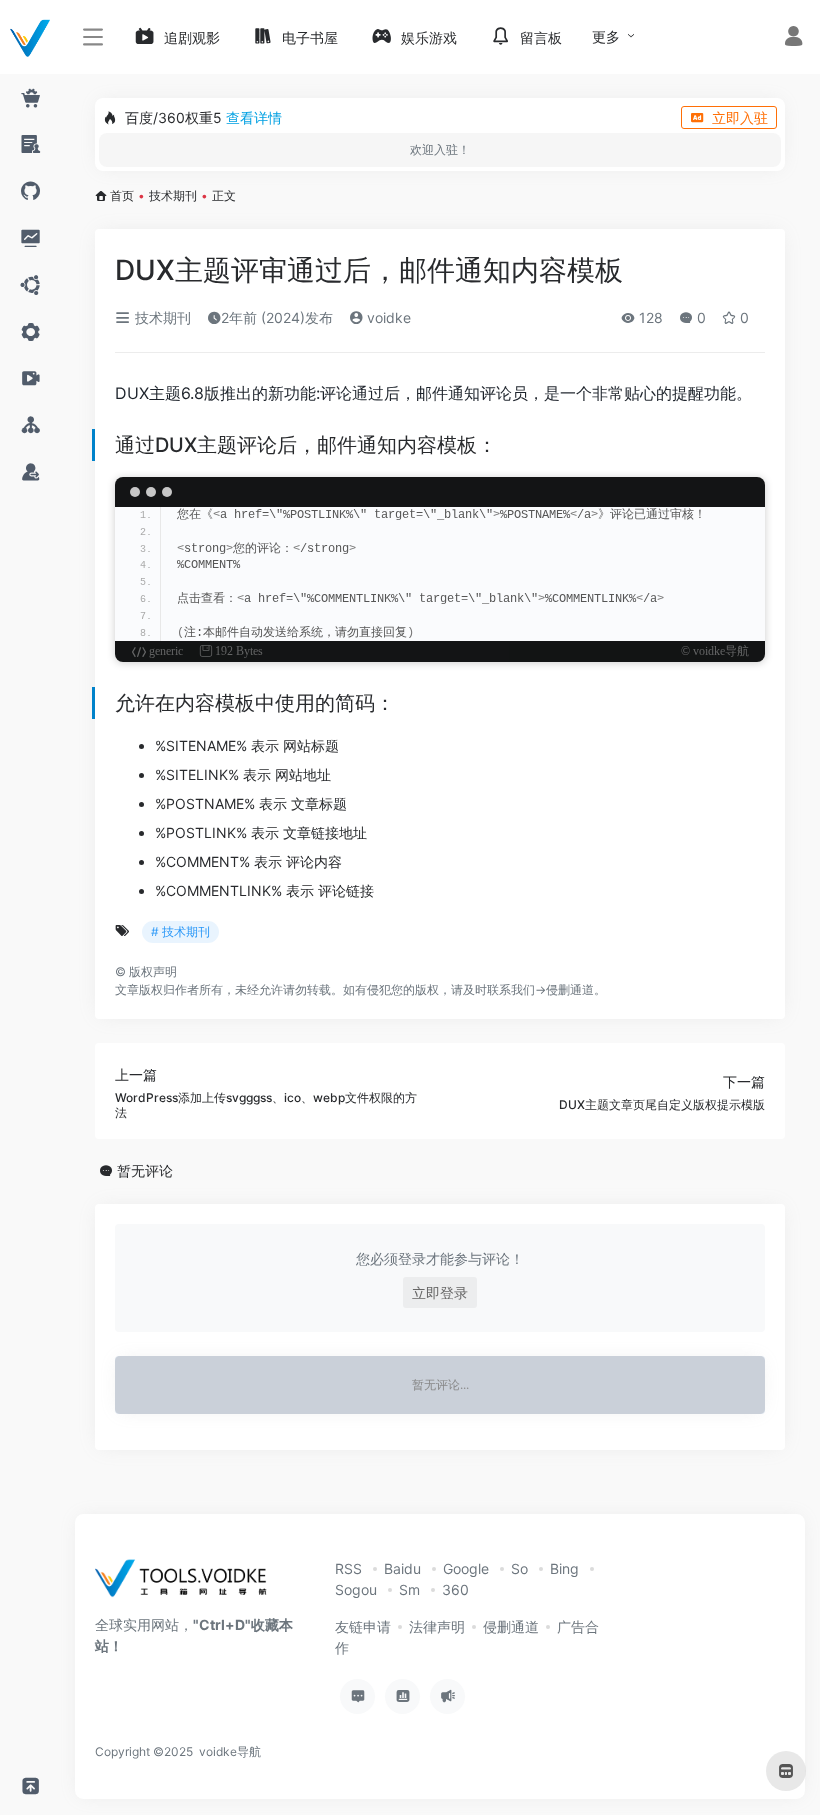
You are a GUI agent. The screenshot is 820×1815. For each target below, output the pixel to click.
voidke (387, 317)
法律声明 (437, 1626)
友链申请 (363, 1626)
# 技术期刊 (180, 931)
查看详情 (254, 117)
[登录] (793, 38)
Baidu (402, 1568)
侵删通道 (570, 989)
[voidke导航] (187, 1584)
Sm (409, 1589)
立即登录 (440, 1292)
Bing (564, 1568)
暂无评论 (145, 1170)
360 (455, 1589)
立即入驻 (740, 117)
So (519, 1568)
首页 (122, 195)
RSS (348, 1568)
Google (466, 1568)
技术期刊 (173, 195)
